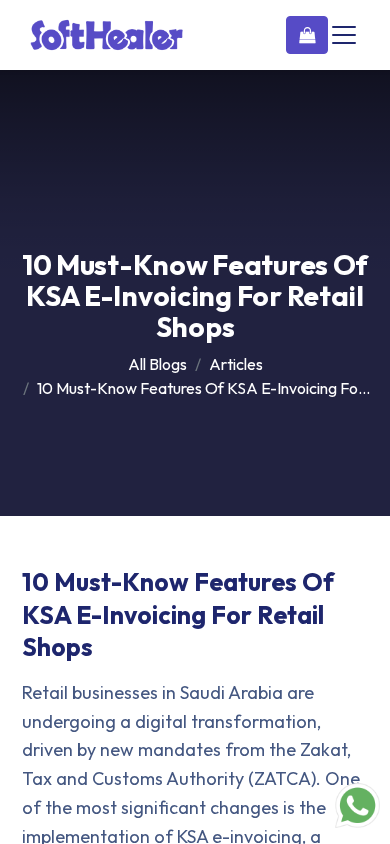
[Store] (307, 35)
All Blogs (157, 364)
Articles (236, 364)
